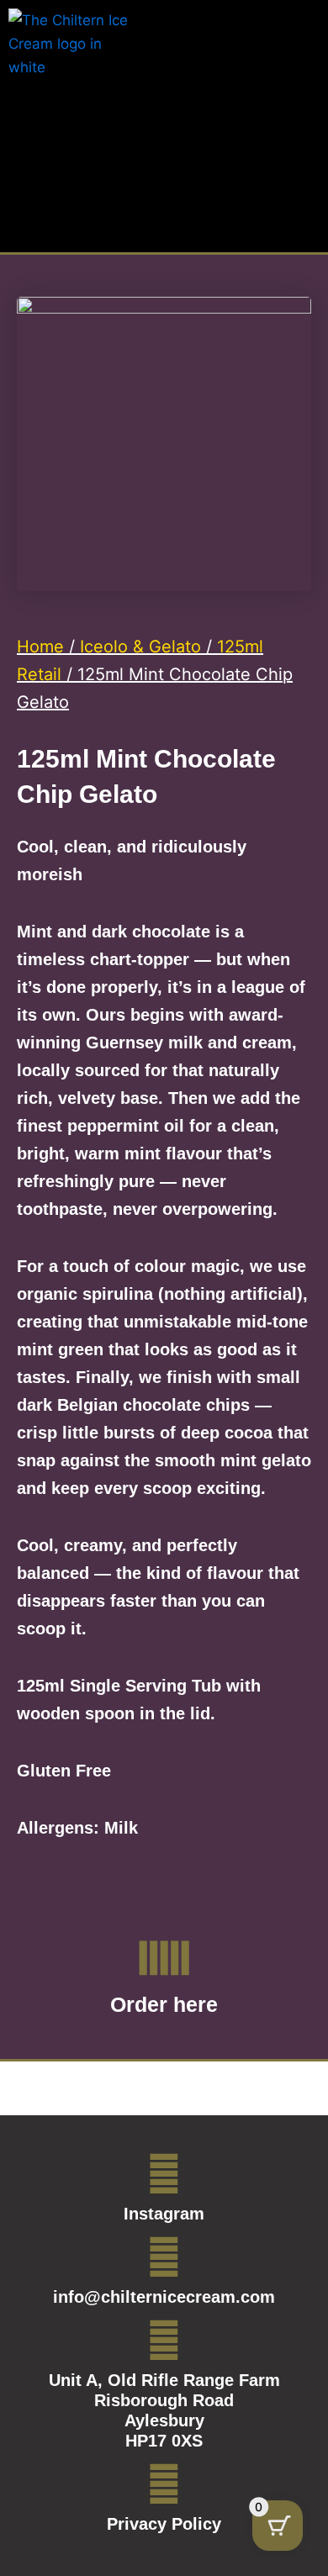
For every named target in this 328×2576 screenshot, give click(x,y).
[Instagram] (164, 2174)
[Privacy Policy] (164, 2484)
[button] (307, 33)
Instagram (164, 2214)
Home (40, 647)
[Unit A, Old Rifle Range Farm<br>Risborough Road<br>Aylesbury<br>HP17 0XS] (164, 2341)
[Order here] (164, 1958)
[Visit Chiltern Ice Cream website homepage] (71, 53)
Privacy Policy (164, 2524)
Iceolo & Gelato (140, 647)
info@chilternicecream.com (164, 2297)
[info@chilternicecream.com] (164, 2257)
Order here (164, 2004)
